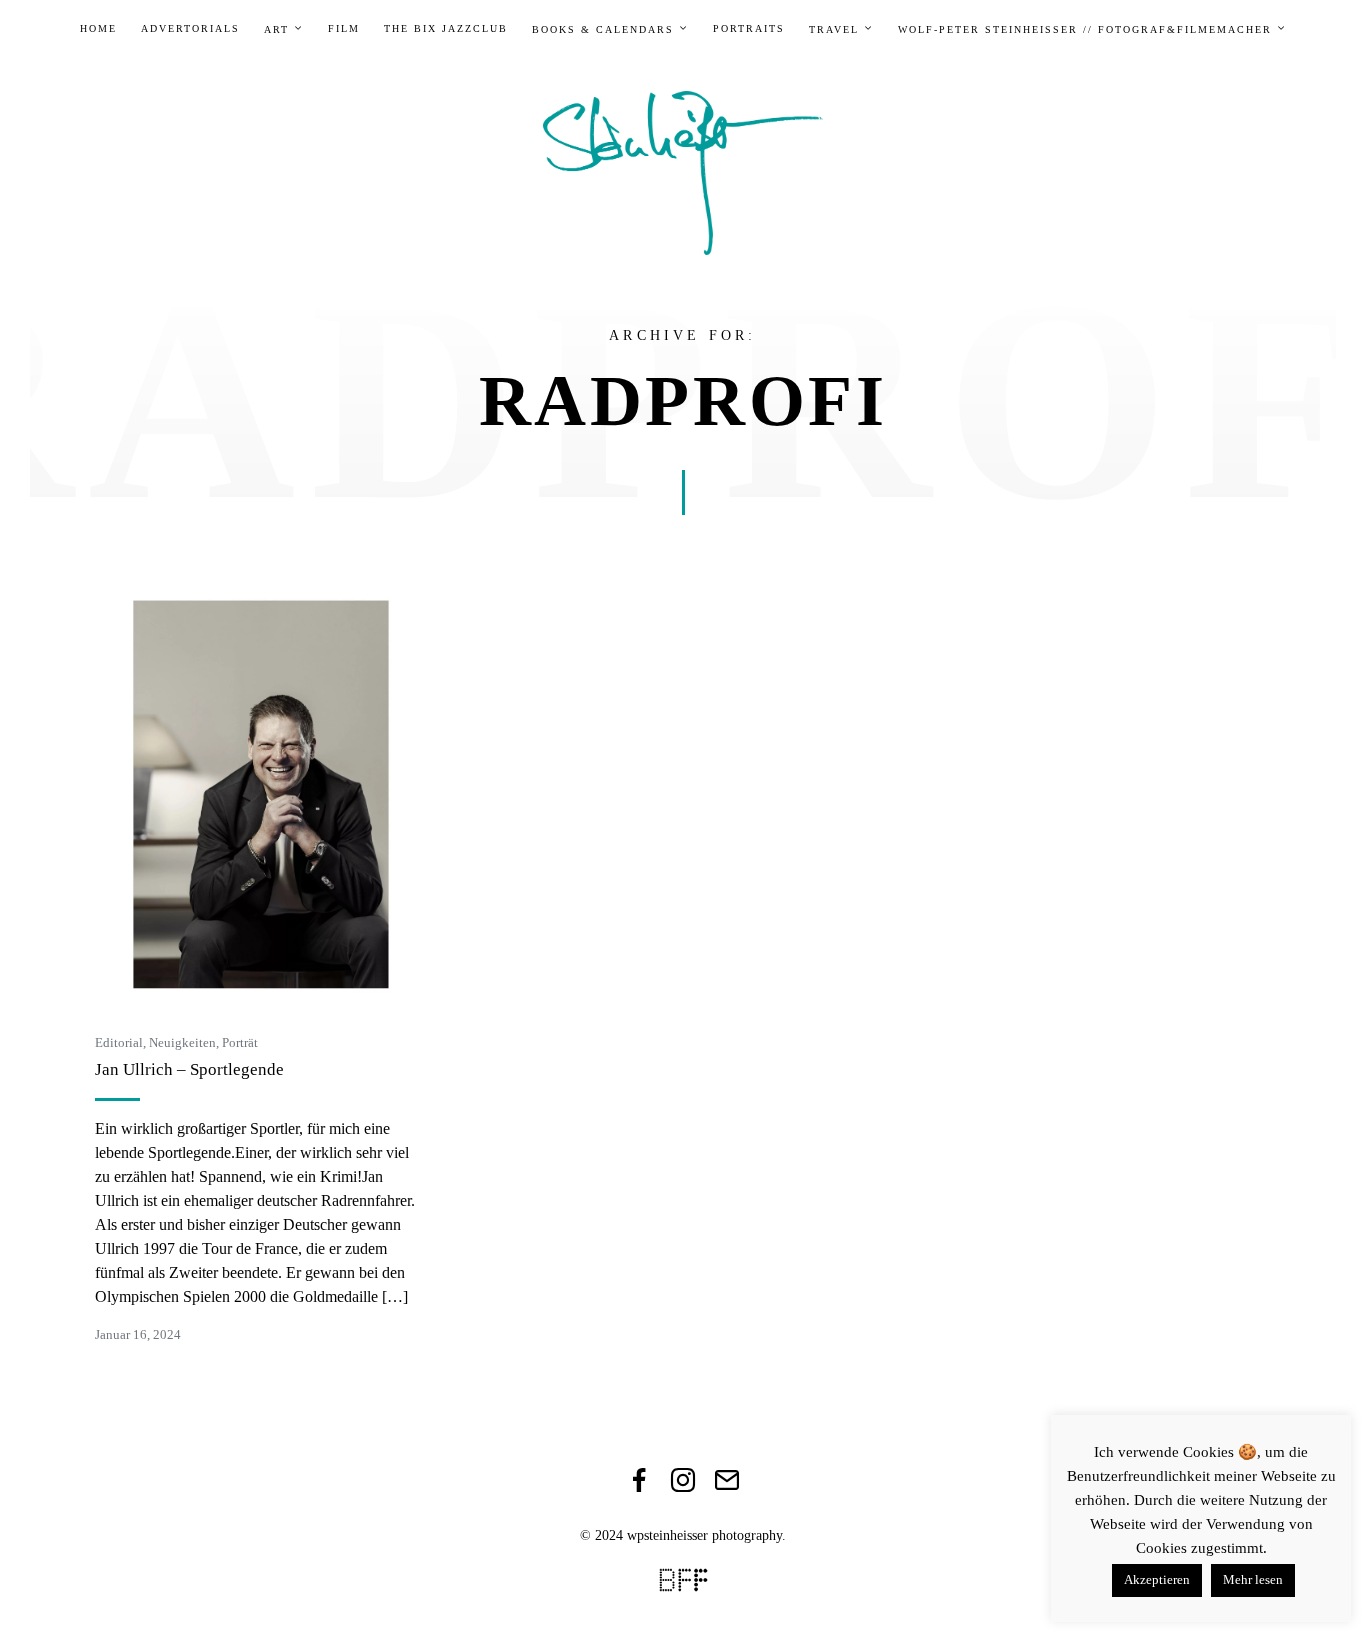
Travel (834, 29)
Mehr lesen (1253, 1579)
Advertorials (190, 29)
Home (98, 29)
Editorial (119, 1042)
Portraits (749, 29)
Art (276, 29)
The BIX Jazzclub (446, 29)
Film (344, 29)
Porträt (240, 1042)
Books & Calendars (603, 29)
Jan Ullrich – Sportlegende (189, 1069)
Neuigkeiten (182, 1042)
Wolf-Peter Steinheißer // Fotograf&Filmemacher (1085, 29)
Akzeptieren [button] (1157, 1579)
